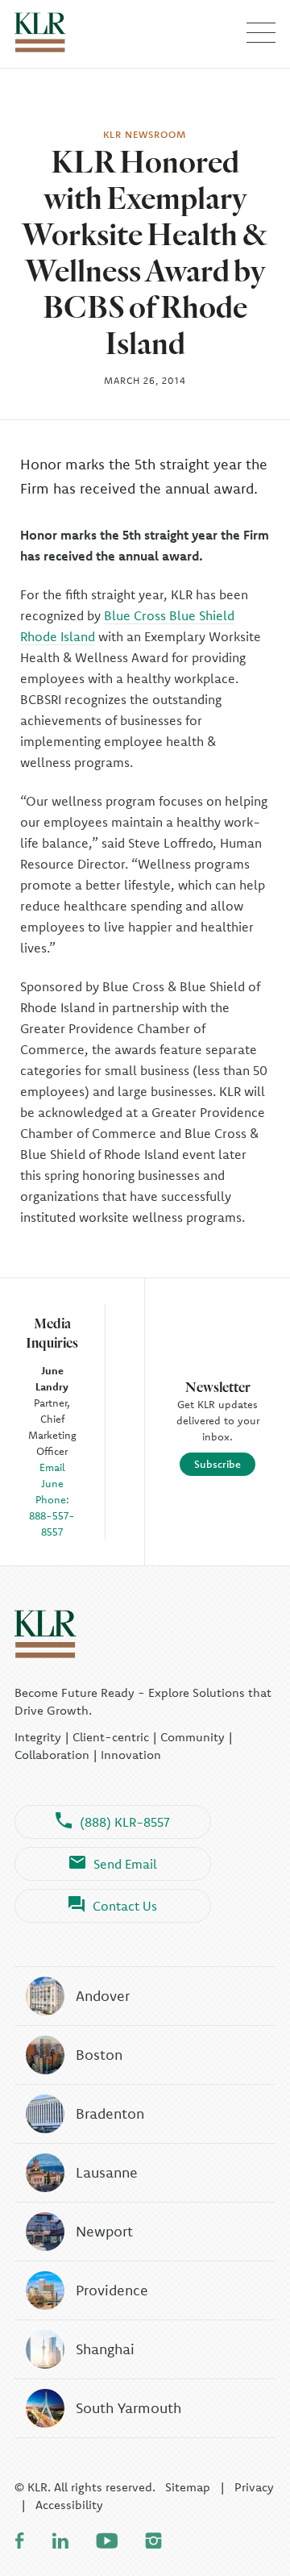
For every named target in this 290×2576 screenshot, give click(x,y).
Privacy (254, 2487)
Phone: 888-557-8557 (52, 1515)
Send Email (125, 1864)
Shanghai (105, 2349)
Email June (52, 1475)
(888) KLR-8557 (125, 1822)
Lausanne (107, 2172)
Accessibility (69, 2505)
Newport (104, 2231)
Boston (99, 2055)
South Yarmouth (128, 2408)
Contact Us (125, 1906)
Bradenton (110, 2113)
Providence (112, 2290)
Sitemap (188, 2487)
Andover (103, 1996)
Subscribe (217, 1464)
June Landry (52, 1378)
